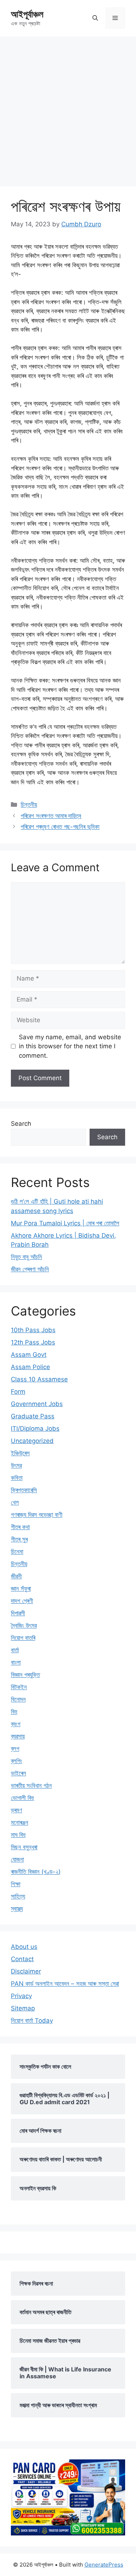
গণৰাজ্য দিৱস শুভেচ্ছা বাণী (37, 1515)
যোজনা (17, 1859)
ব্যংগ (16, 1724)
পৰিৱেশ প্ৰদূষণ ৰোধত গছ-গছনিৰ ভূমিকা (60, 827)
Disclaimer (26, 1971)
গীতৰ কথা (20, 1527)
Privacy (21, 1996)
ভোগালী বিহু (22, 1798)
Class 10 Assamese (39, 1379)
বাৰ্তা (15, 1650)
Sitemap (23, 2008)
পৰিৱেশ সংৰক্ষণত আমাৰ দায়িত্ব (51, 816)
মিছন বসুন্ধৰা (24, 1847)
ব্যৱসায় (18, 1736)
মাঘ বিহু (18, 1835)
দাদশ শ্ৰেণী (22, 1601)
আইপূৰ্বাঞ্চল (27, 14)
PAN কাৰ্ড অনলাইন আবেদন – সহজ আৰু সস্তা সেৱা (65, 1984)
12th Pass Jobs (33, 1342)
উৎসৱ (16, 1465)
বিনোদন (18, 1699)
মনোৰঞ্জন (20, 1822)
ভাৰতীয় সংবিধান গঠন (31, 1786)
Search (21, 1124)
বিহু (14, 1712)
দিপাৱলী (18, 1613)
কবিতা (17, 1478)
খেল (15, 1502)
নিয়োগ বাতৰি (23, 1638)
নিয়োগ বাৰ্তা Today (32, 2021)
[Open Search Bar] (95, 18)
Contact (22, 1959)
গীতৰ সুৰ (19, 1539)
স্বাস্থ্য (17, 1909)
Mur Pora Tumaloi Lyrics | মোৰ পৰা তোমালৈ (65, 1223)
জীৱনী (16, 1576)
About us (24, 1947)
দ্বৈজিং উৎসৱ (24, 1625)
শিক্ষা (16, 1884)
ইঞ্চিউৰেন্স (20, 1453)
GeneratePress (104, 2565)
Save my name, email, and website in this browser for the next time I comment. (70, 1046)
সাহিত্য (18, 1896)
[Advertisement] (68, 108)
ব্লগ (15, 1749)
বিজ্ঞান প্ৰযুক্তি (25, 1675)
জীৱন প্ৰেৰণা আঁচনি (30, 1269)
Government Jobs (37, 1404)
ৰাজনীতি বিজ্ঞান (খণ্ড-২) (36, 1872)
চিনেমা (17, 1552)
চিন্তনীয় (29, 805)
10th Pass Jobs (33, 1330)
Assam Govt (29, 1355)
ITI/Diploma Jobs (35, 1428)
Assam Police (30, 1367)
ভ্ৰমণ (17, 1810)
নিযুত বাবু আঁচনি (26, 1257)
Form (18, 1392)
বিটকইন (19, 1687)
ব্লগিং (17, 1761)
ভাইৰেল (18, 1773)
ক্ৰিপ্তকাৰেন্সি (24, 1490)
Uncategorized (32, 1441)
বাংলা (16, 1662)
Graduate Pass (33, 1416)
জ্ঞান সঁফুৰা (21, 1589)
